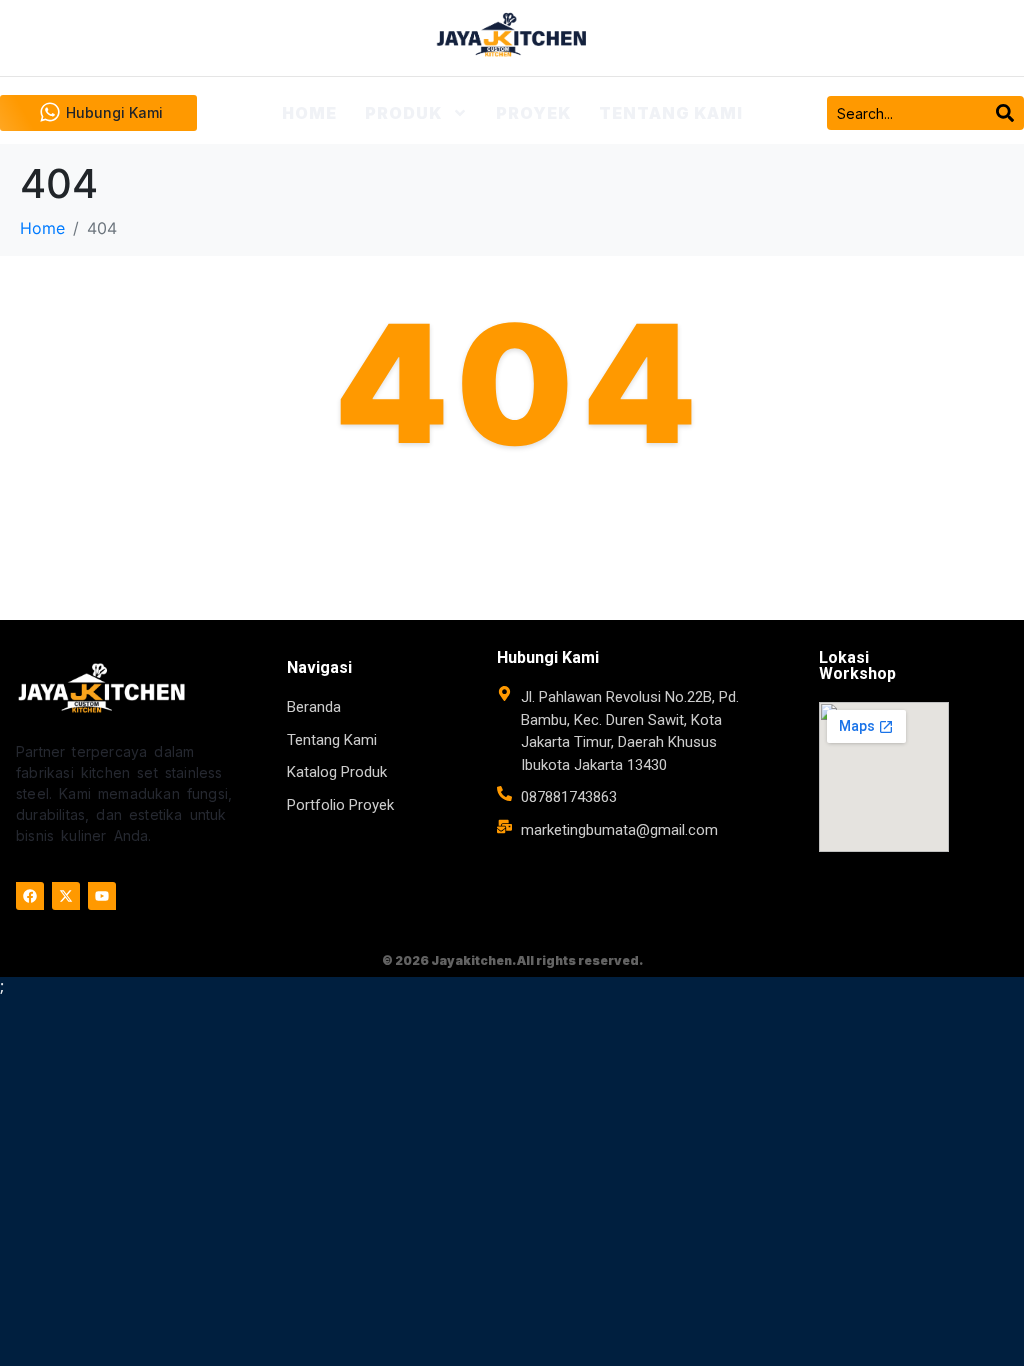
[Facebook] (30, 896)
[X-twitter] (66, 896)
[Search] (1005, 113)
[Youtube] (102, 896)
